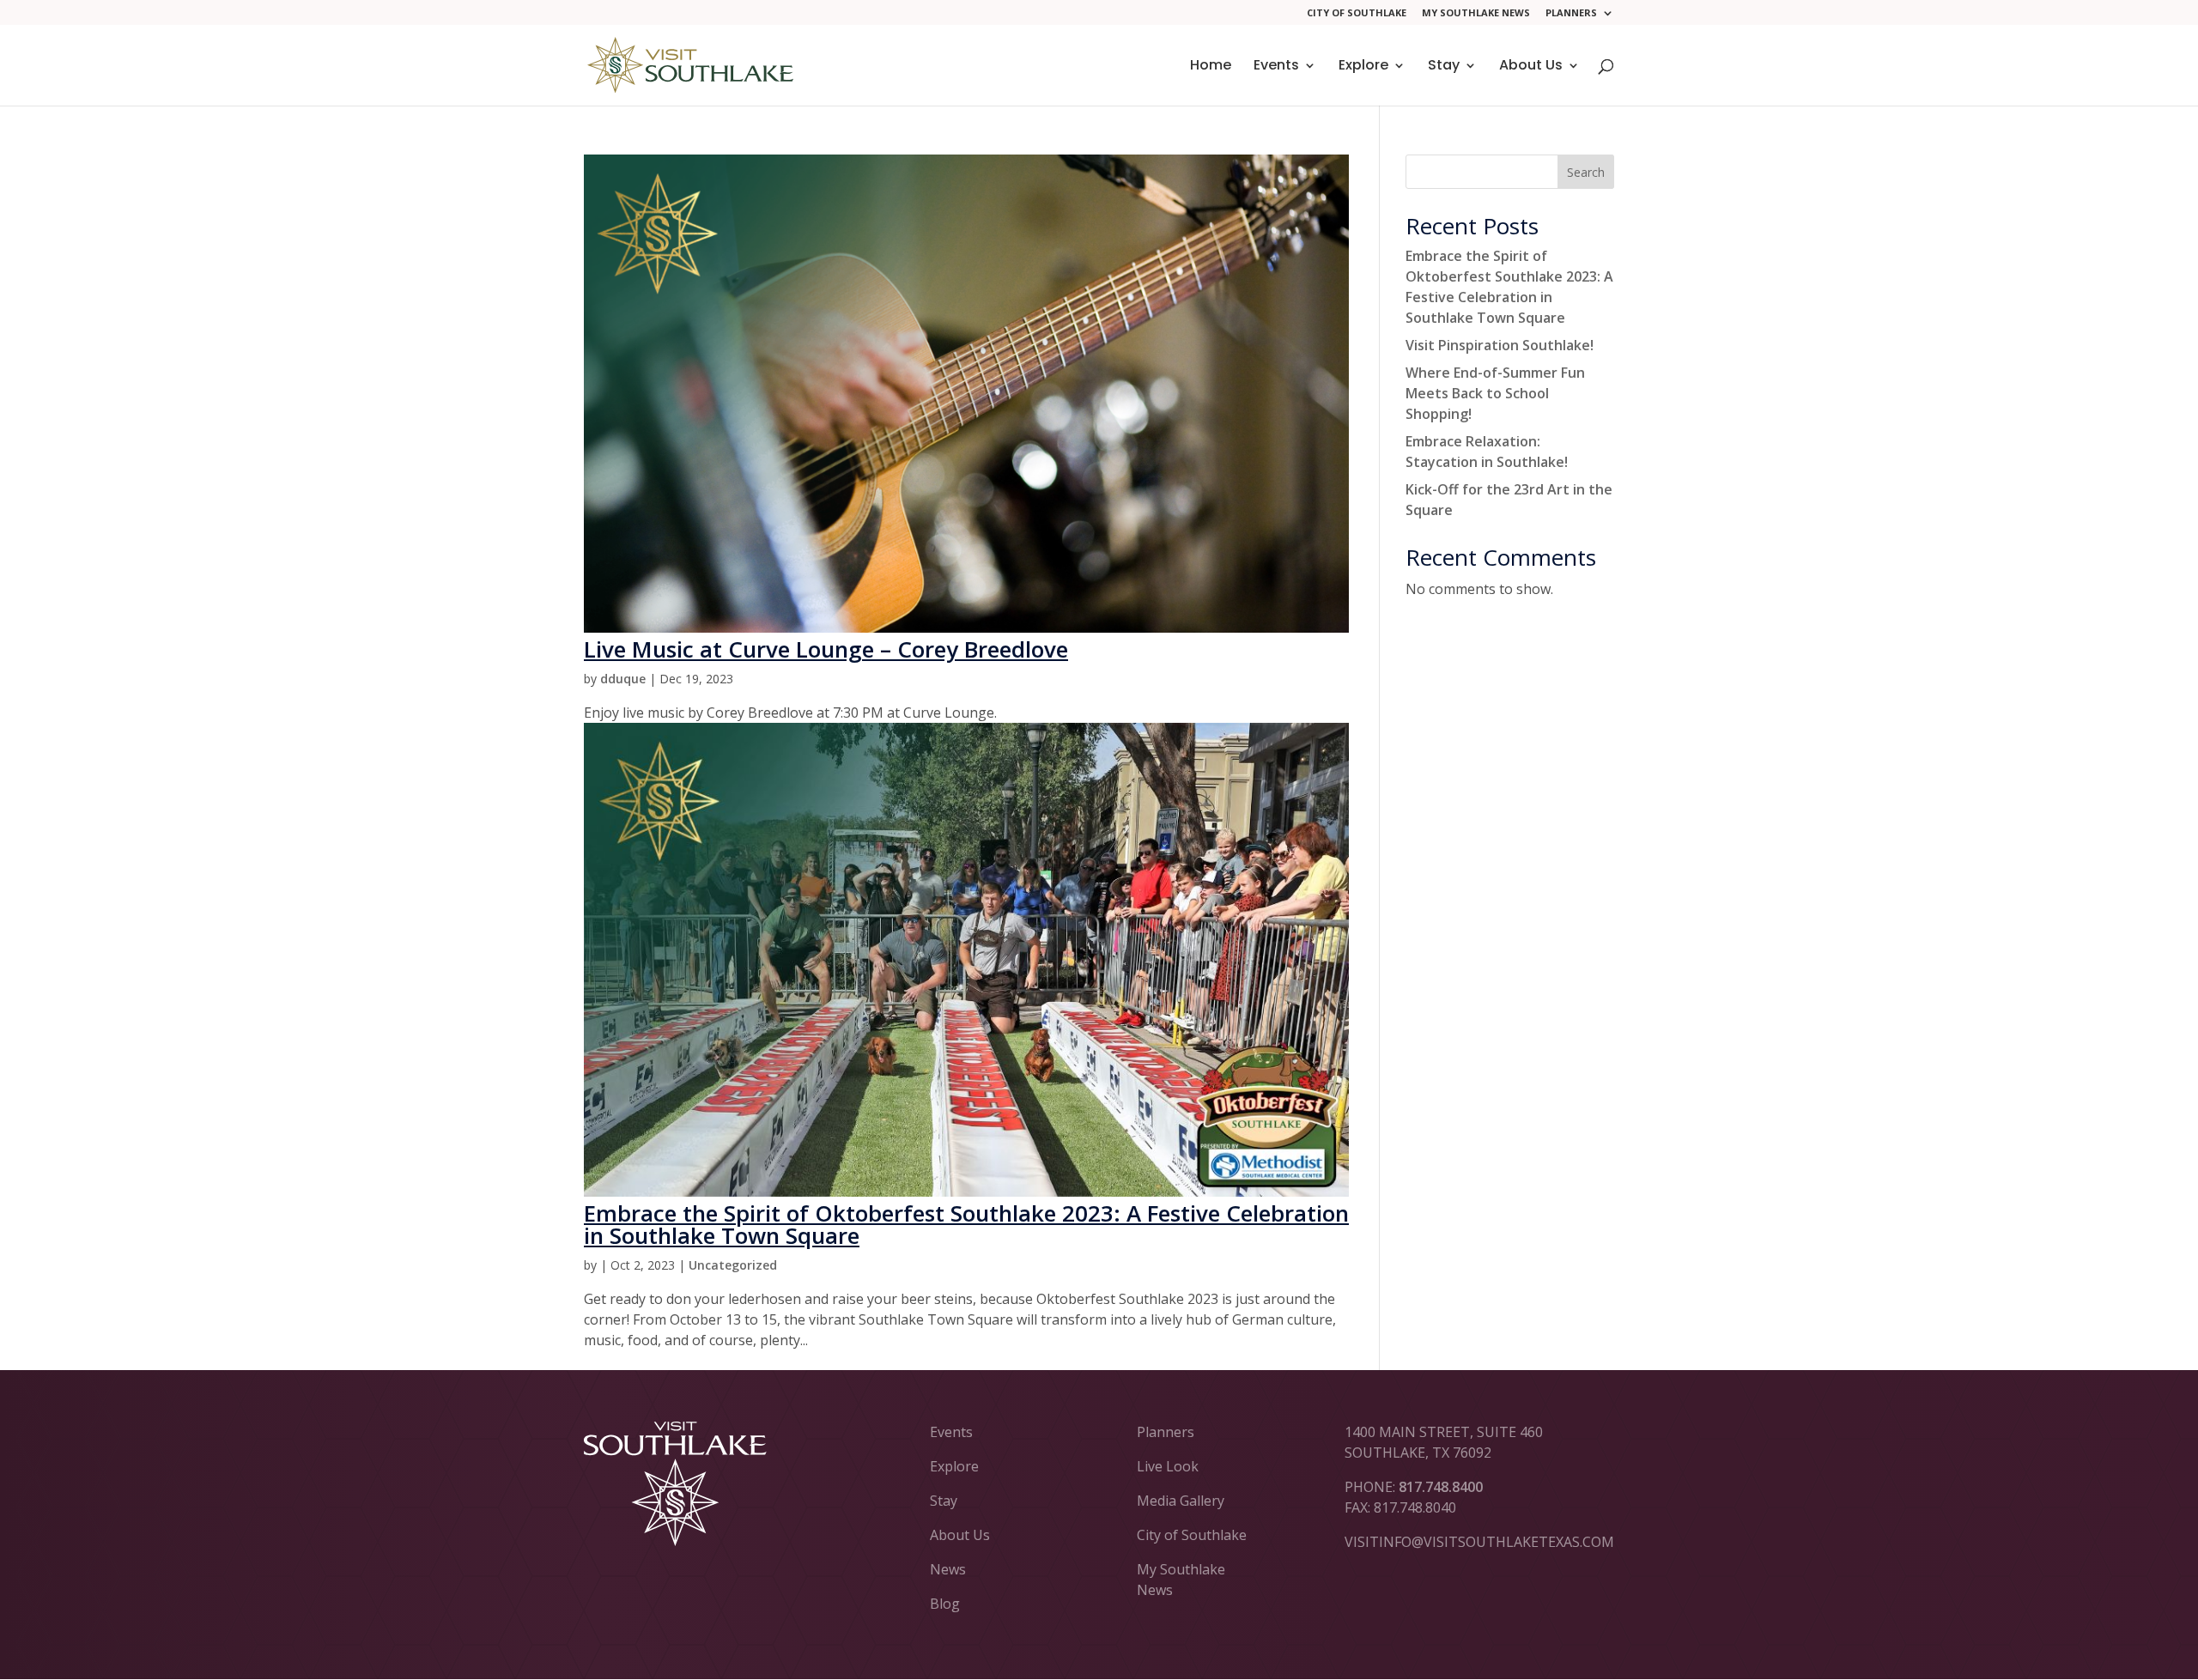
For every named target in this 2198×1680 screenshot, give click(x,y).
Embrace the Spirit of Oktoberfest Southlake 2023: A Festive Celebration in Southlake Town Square (966, 1224)
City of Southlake (1357, 13)
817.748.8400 (1441, 1487)
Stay (1444, 67)
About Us (1531, 67)
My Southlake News (1476, 13)
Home (1211, 67)
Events (1276, 67)
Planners (1571, 13)
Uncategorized (733, 1265)
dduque (623, 679)
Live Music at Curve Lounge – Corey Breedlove (826, 649)
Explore (1363, 67)
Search (1586, 172)
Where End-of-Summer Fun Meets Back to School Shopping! (1495, 393)
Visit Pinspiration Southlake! (1500, 345)
